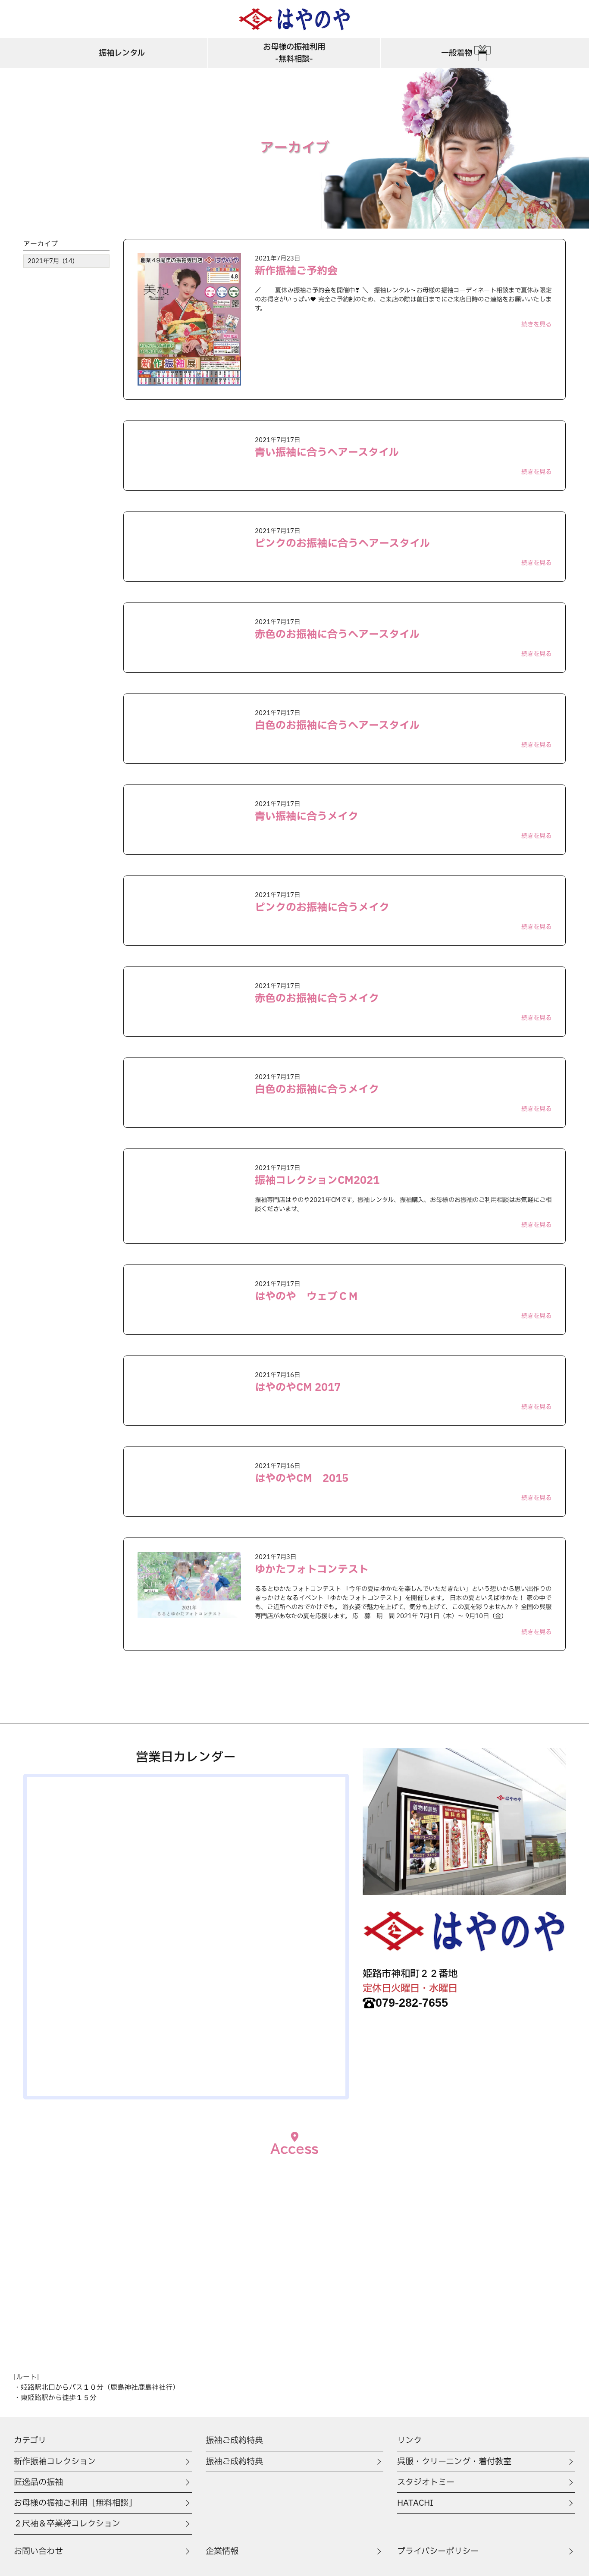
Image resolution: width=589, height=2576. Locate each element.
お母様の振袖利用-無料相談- (294, 53)
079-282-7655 (412, 2003)
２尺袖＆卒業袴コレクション (67, 2524)
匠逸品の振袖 (38, 2482)
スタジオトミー (426, 2482)
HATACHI (415, 2503)
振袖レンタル (122, 53)
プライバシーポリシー (438, 2551)
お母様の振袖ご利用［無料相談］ (75, 2503)
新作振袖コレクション (55, 2462)
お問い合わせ (38, 2551)
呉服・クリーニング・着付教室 (454, 2462)
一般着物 (457, 53)
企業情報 (222, 2551)
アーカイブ (41, 244)
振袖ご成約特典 (234, 2462)
